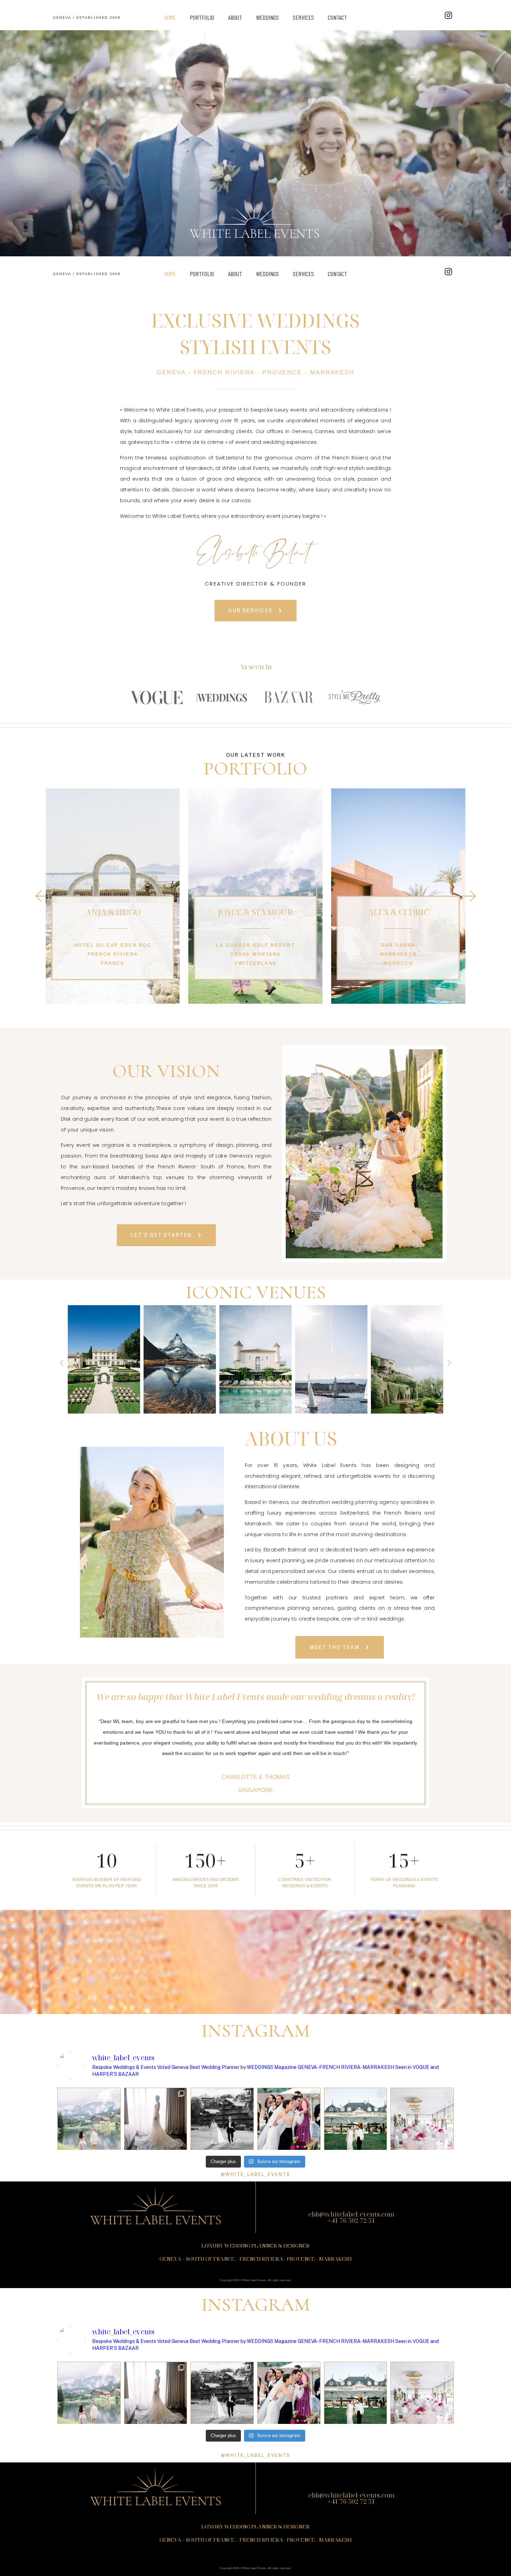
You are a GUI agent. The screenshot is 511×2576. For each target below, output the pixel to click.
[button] (235, 1001)
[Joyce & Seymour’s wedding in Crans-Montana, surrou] (222, 2119)
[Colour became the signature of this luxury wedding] (422, 2119)
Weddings (267, 17)
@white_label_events (255, 2174)
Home (170, 17)
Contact (337, 17)
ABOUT (235, 17)
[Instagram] (448, 15)
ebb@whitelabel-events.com (351, 2214)
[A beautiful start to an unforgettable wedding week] (89, 2119)
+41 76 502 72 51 (351, 2220)
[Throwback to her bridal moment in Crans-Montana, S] (156, 2119)
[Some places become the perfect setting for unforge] (356, 2119)
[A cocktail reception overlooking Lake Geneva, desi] (289, 2119)
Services (303, 17)
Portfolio (202, 17)
